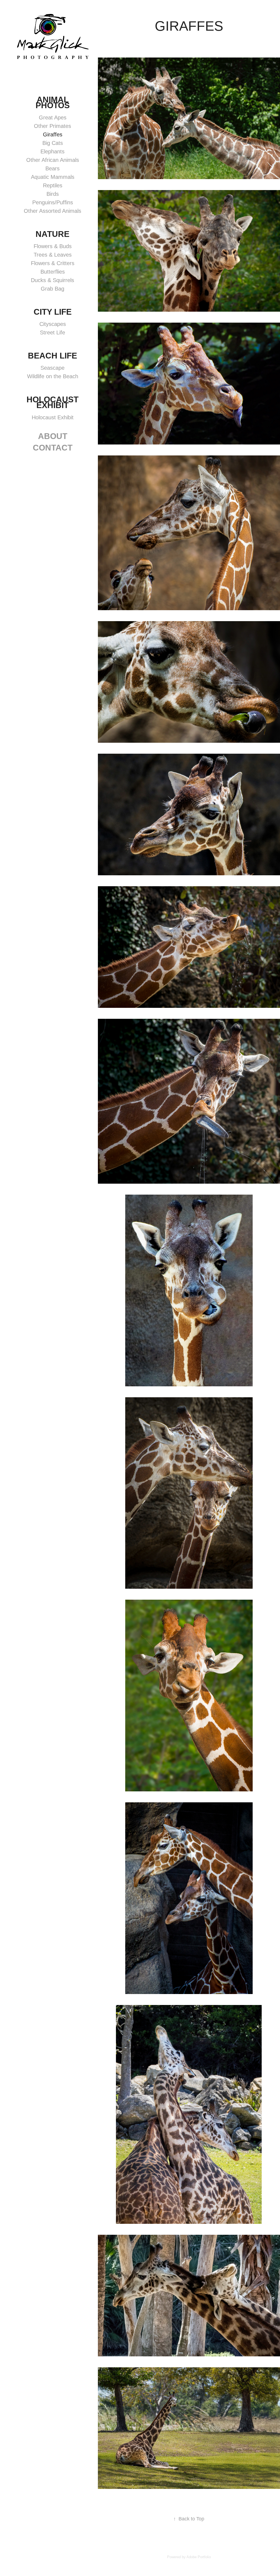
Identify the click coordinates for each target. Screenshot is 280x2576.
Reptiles (53, 185)
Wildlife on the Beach (53, 376)
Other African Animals (53, 160)
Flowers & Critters (53, 263)
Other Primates (52, 126)
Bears (52, 168)
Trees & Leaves (53, 255)
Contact (53, 448)
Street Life (52, 332)
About (53, 436)
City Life (53, 312)
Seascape (52, 368)
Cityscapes (53, 324)
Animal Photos (53, 102)
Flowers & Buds (53, 246)
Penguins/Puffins (53, 202)
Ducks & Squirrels (52, 280)
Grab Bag (52, 289)
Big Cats (53, 143)
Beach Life (52, 356)
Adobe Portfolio (199, 2557)
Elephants (52, 151)
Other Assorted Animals (52, 211)
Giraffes (53, 134)
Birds (53, 194)
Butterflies (53, 272)
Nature (52, 234)
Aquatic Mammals (53, 177)
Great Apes (53, 117)
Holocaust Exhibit (52, 402)
